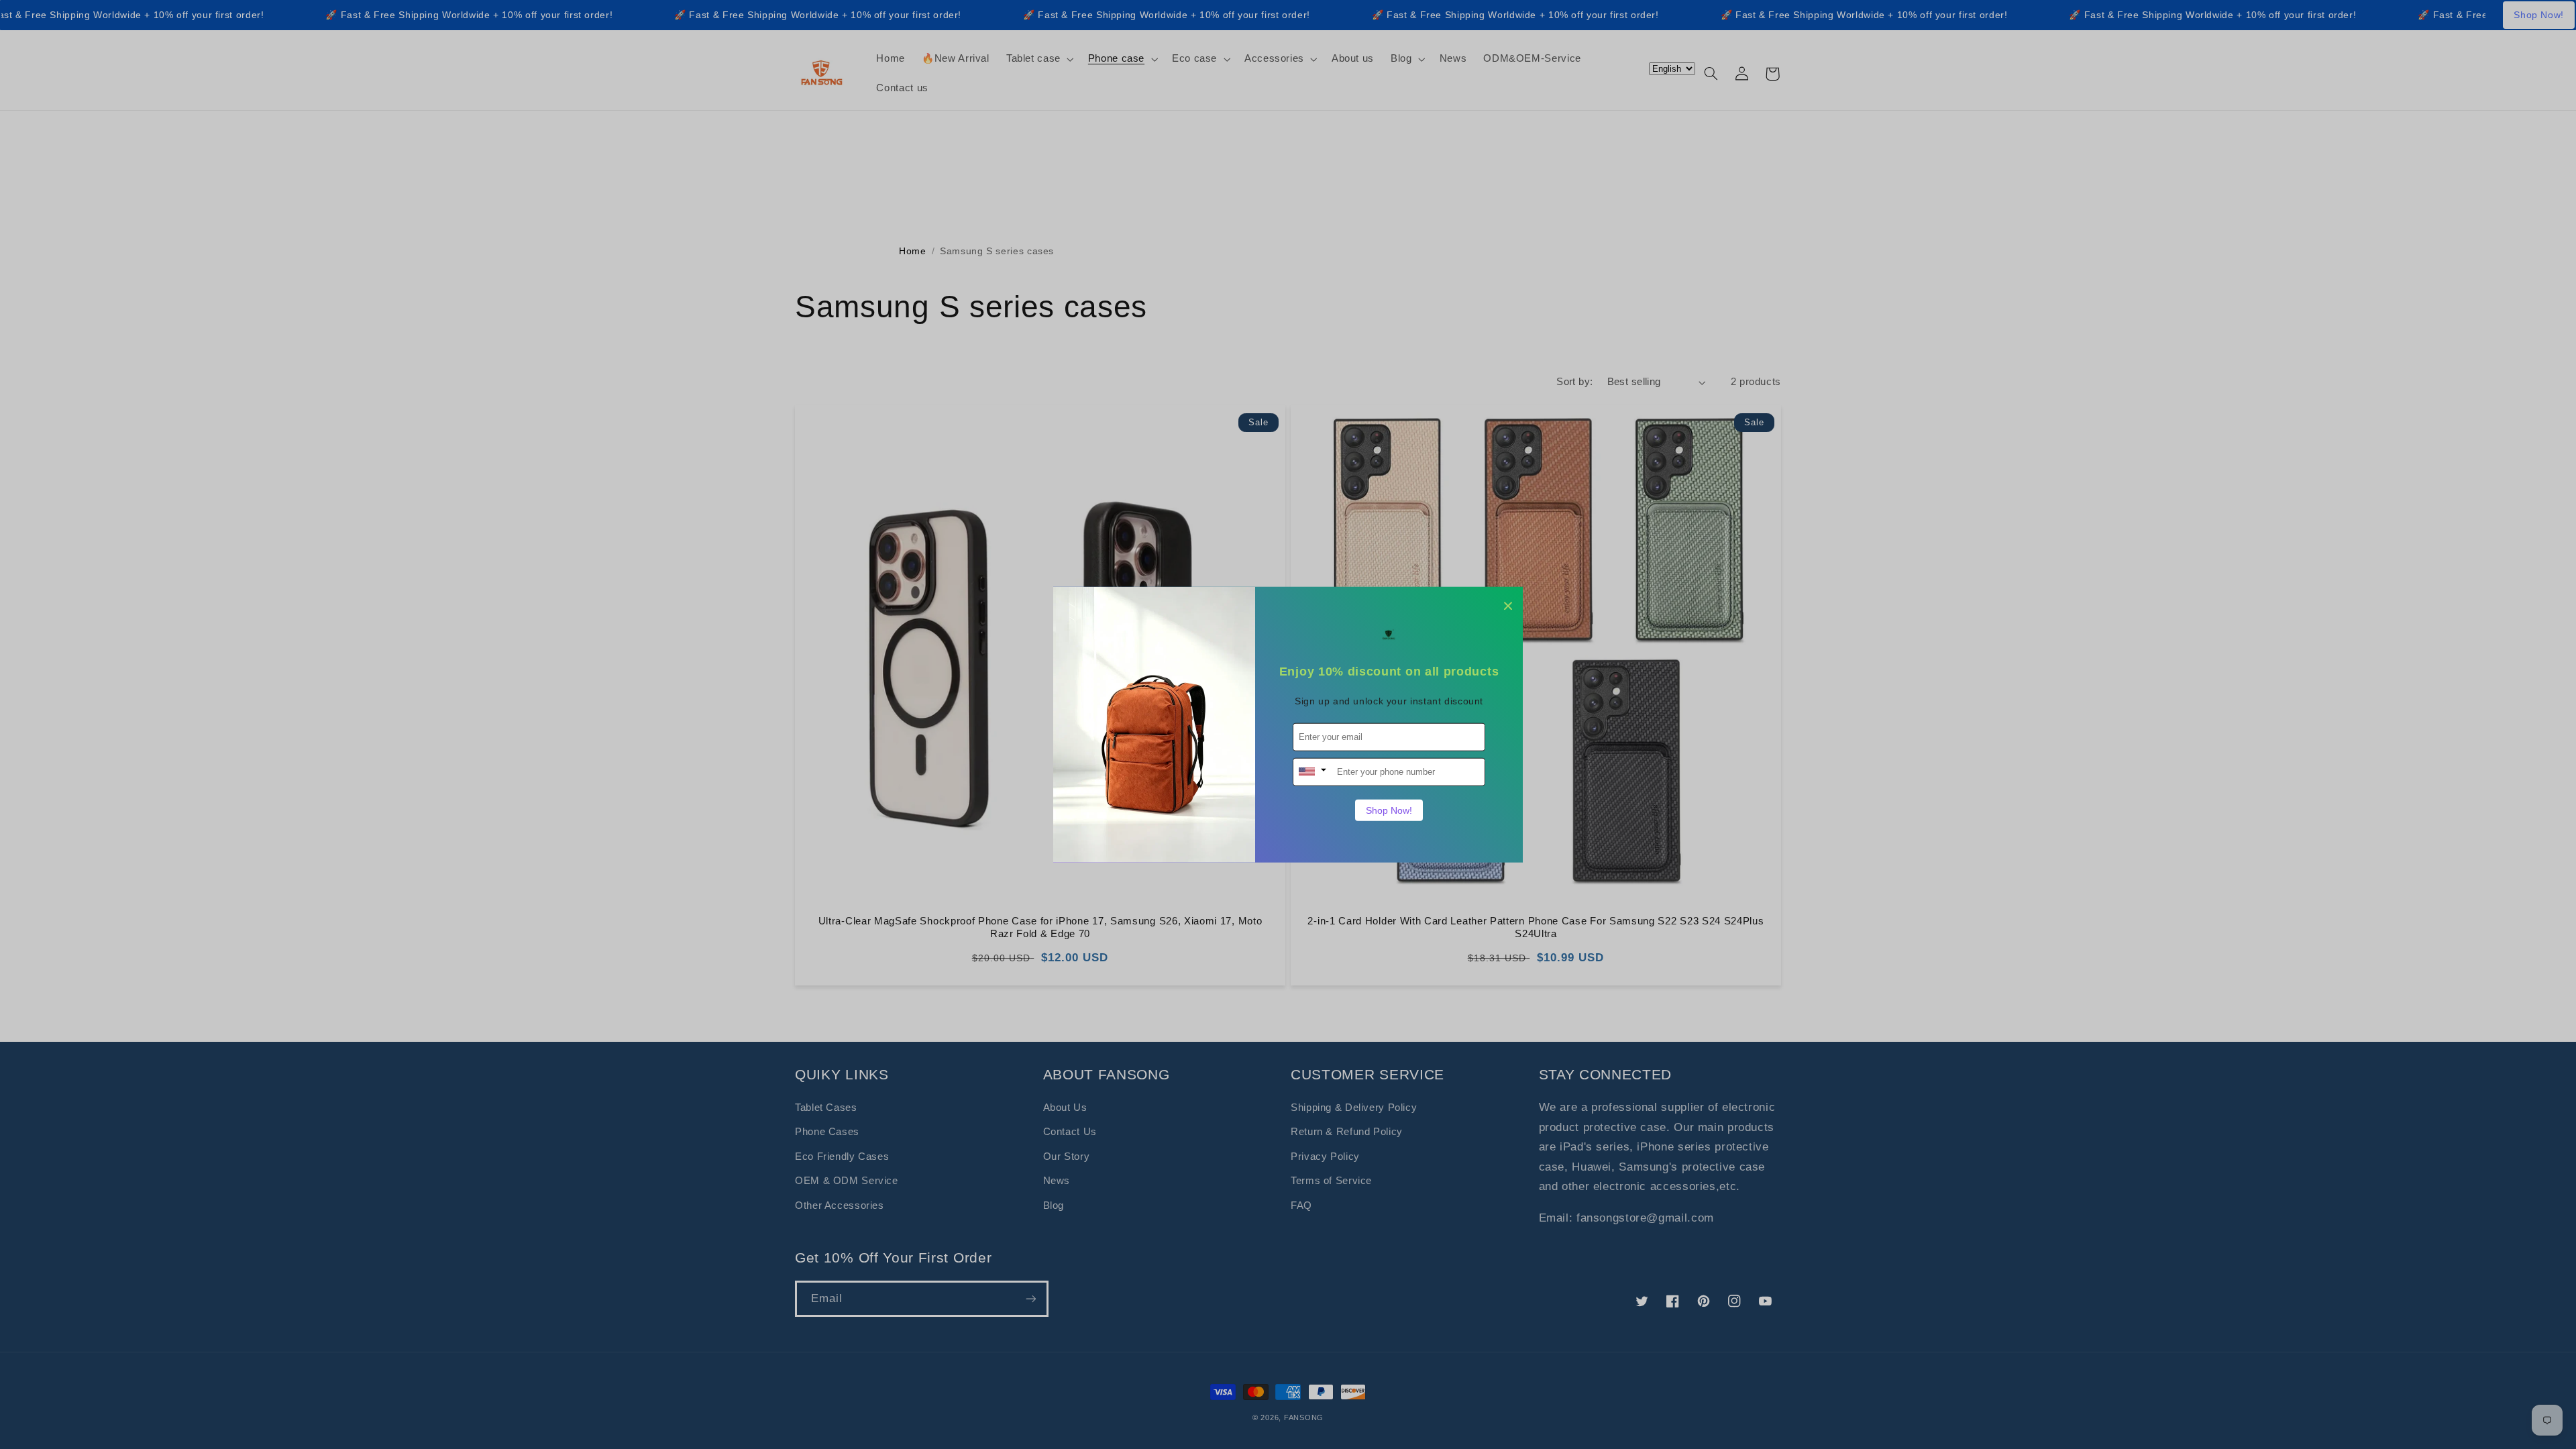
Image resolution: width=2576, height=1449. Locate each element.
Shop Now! (1389, 810)
